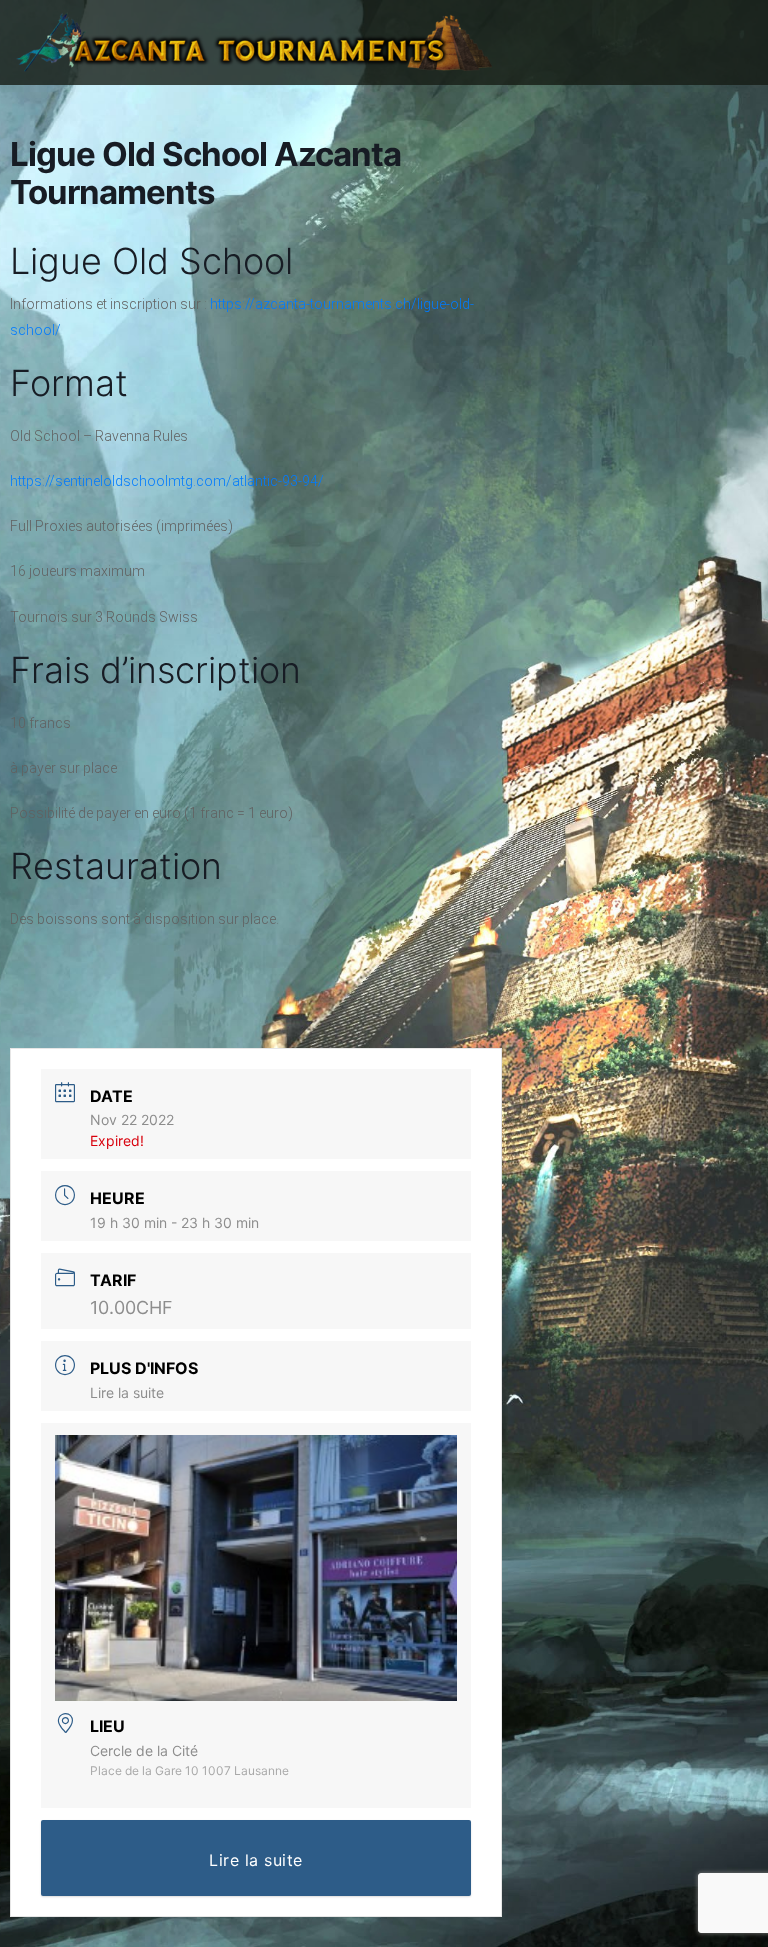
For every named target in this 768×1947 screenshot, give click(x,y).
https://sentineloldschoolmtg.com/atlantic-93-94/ (167, 481)
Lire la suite (127, 1392)
